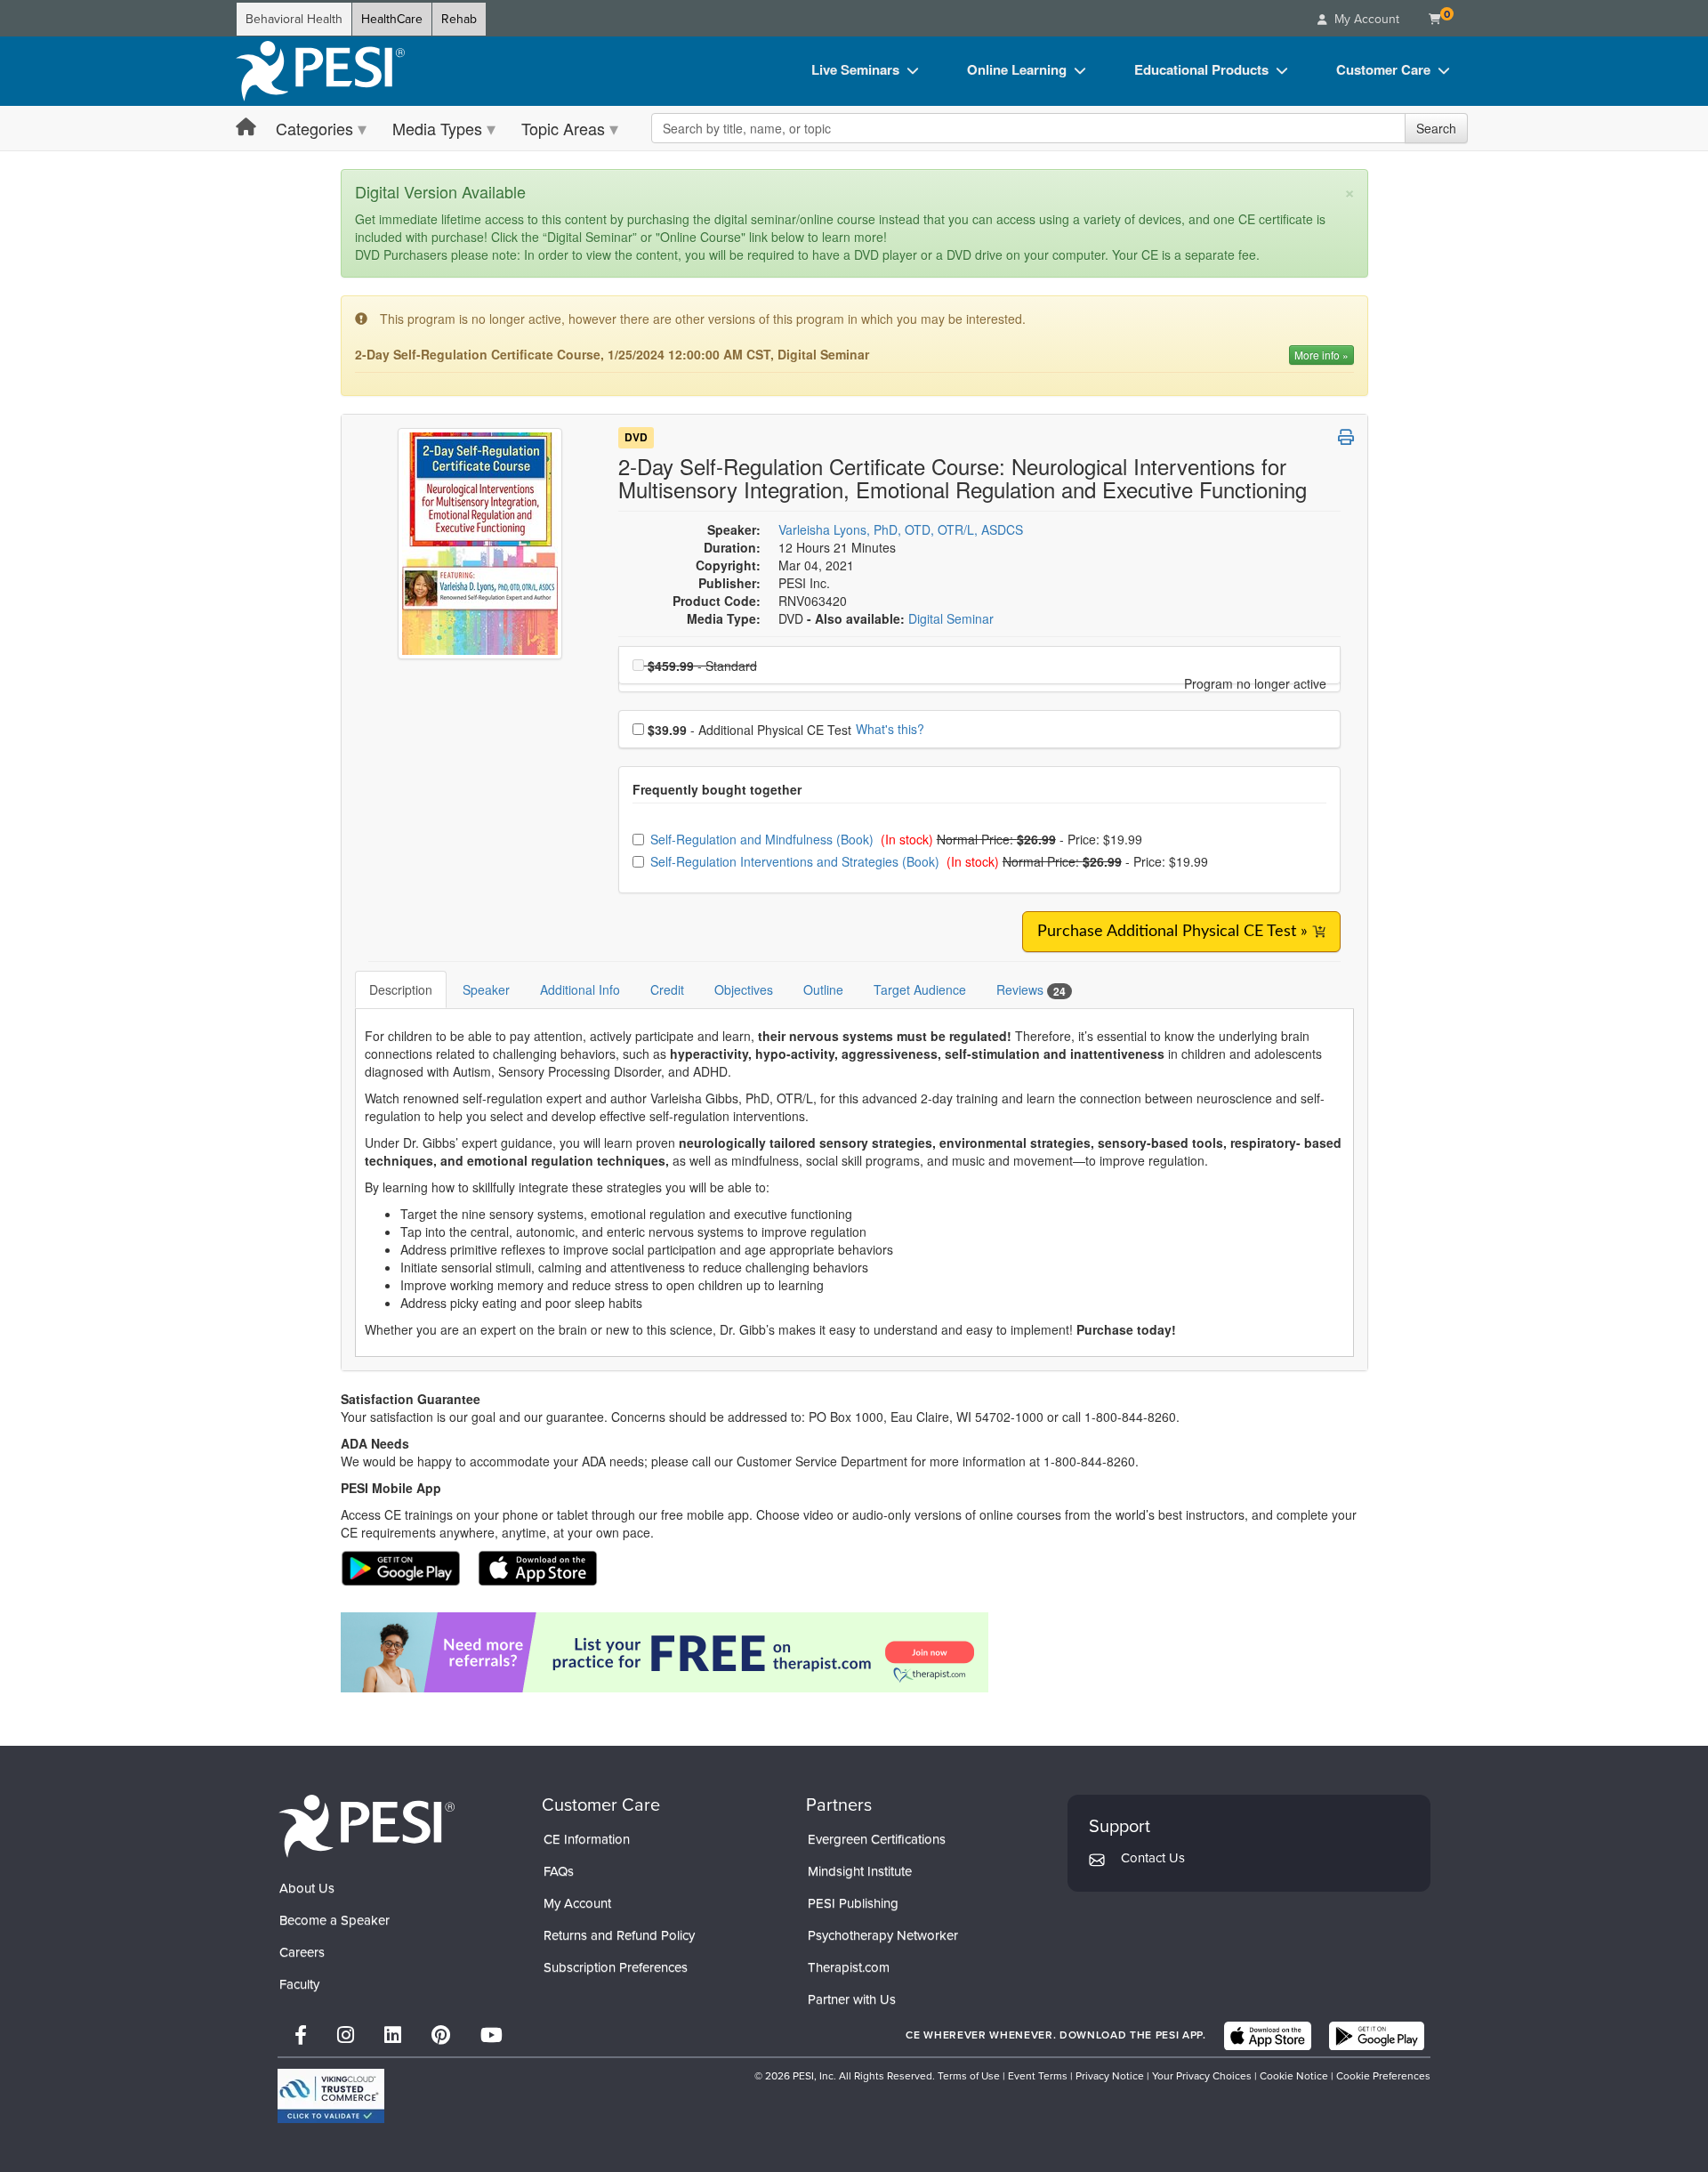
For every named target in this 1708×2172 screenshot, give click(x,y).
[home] (320, 71)
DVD (636, 438)
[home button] (246, 128)
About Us (307, 1888)
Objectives (744, 989)
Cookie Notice (1294, 2076)
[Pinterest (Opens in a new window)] (441, 2035)
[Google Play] (1377, 2036)
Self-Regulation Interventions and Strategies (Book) (797, 861)
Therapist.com (849, 1967)
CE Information (587, 1839)
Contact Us (1153, 1858)
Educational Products (1201, 69)
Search (1436, 128)
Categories (314, 128)
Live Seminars (855, 69)
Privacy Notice (1110, 2076)
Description (401, 989)
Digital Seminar (951, 618)
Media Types (437, 128)
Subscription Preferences (616, 1967)
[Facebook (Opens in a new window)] (301, 2035)
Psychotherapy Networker (883, 1935)
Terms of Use (969, 2076)
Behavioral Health (294, 19)
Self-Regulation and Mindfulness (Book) (764, 839)
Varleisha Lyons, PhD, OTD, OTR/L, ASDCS (901, 529)
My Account (577, 1903)
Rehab (459, 19)
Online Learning (1017, 69)
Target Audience (920, 989)
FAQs (559, 1871)
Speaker (486, 989)
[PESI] (367, 1825)
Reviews (1031, 990)
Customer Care (1383, 69)
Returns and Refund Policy (619, 1935)
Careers (302, 1952)
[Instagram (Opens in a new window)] (346, 2035)
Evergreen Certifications (877, 1839)
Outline (823, 989)
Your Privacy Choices (1202, 2076)
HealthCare (392, 19)
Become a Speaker (334, 1920)
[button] (1346, 437)
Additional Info (580, 989)
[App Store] (1268, 2036)
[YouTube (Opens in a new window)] (491, 2035)
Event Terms (1038, 2076)
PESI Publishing (853, 1903)
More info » (1321, 355)
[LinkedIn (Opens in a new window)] (393, 2035)
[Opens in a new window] (854, 1652)
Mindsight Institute (860, 1871)
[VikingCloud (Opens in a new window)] (331, 2096)
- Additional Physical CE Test (749, 730)
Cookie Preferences (1383, 2076)
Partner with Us (852, 1999)
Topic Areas (563, 128)
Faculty (299, 1984)
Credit (667, 989)
